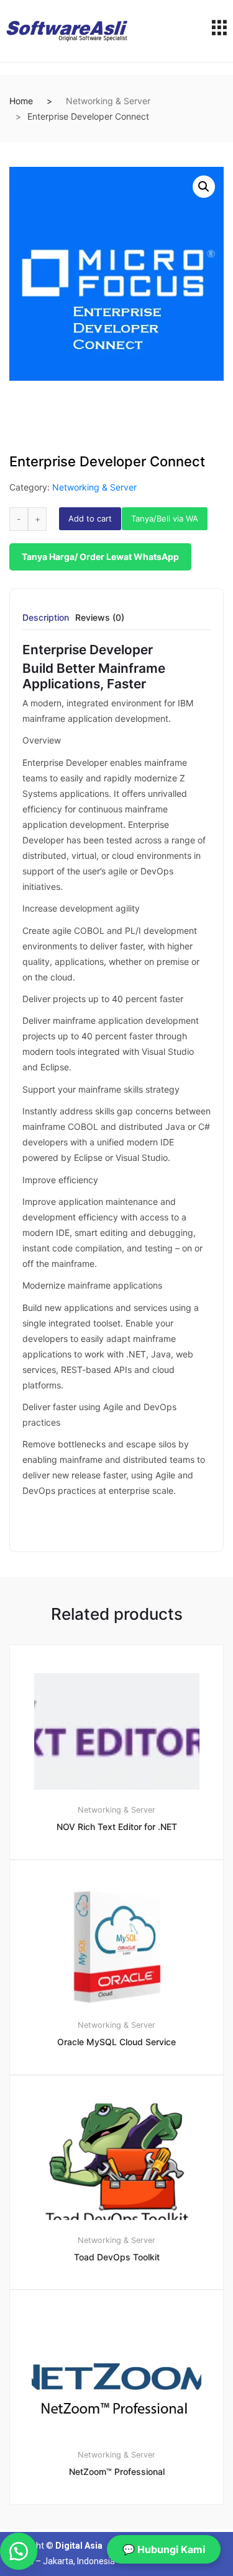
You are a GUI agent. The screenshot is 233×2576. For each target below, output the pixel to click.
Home (21, 101)
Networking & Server (108, 101)
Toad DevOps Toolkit (117, 2257)
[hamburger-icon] (219, 31)
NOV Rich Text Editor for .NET (117, 1827)
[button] (204, 187)
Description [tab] (46, 618)
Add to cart (90, 518)
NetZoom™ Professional (117, 2472)
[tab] (46, 622)
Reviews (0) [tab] (100, 618)
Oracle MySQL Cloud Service (116, 2042)
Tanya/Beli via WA (165, 518)
